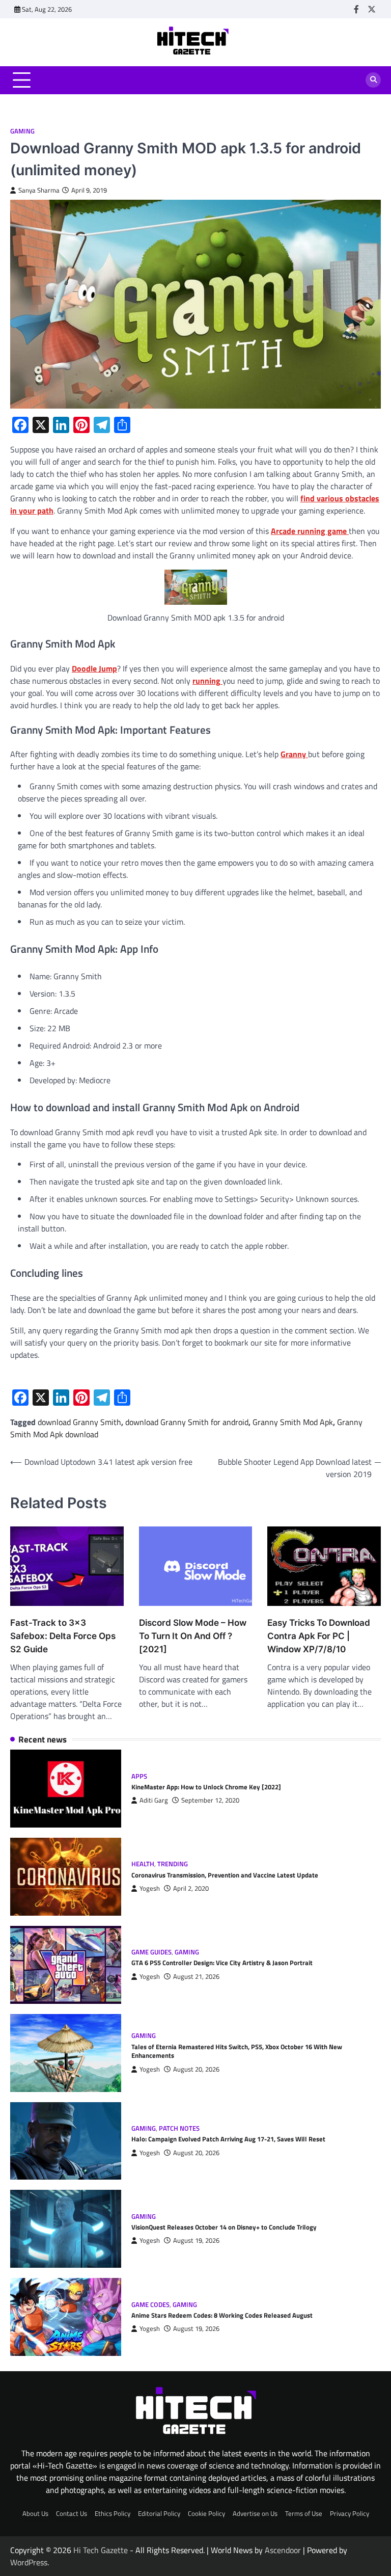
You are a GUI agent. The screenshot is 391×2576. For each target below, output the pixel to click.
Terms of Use (304, 2513)
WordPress (29, 2562)
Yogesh (150, 1888)
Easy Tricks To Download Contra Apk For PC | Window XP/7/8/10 (319, 1636)
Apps (139, 1776)
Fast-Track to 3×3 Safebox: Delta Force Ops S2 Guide (63, 1636)
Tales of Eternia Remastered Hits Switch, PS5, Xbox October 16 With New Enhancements (237, 2051)
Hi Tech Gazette (101, 2550)
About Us (35, 2513)
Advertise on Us (255, 2513)
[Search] (373, 80)
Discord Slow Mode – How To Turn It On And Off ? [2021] (193, 1636)
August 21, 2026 (196, 1977)
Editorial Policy (159, 2513)
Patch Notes (179, 2128)
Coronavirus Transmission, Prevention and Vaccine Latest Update (225, 1875)
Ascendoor (283, 2550)
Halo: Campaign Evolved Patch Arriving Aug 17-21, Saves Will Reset (228, 2139)
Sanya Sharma (39, 190)
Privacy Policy (350, 2513)
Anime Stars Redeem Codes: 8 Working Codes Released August (222, 2315)
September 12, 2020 (210, 1800)
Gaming (22, 131)
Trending (173, 1864)
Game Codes (150, 2305)
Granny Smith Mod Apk (293, 1422)
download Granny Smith (79, 1422)
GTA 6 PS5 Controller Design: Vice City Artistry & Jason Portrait (222, 1963)
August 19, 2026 (196, 2240)
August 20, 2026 (196, 2069)
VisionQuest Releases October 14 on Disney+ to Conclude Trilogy (224, 2227)
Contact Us (72, 2513)
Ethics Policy (113, 2513)
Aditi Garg (154, 1800)
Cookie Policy (206, 2513)
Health (143, 1864)
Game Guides (151, 1952)
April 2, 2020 (191, 1888)
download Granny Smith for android (187, 1422)
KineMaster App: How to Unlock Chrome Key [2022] (206, 1787)
